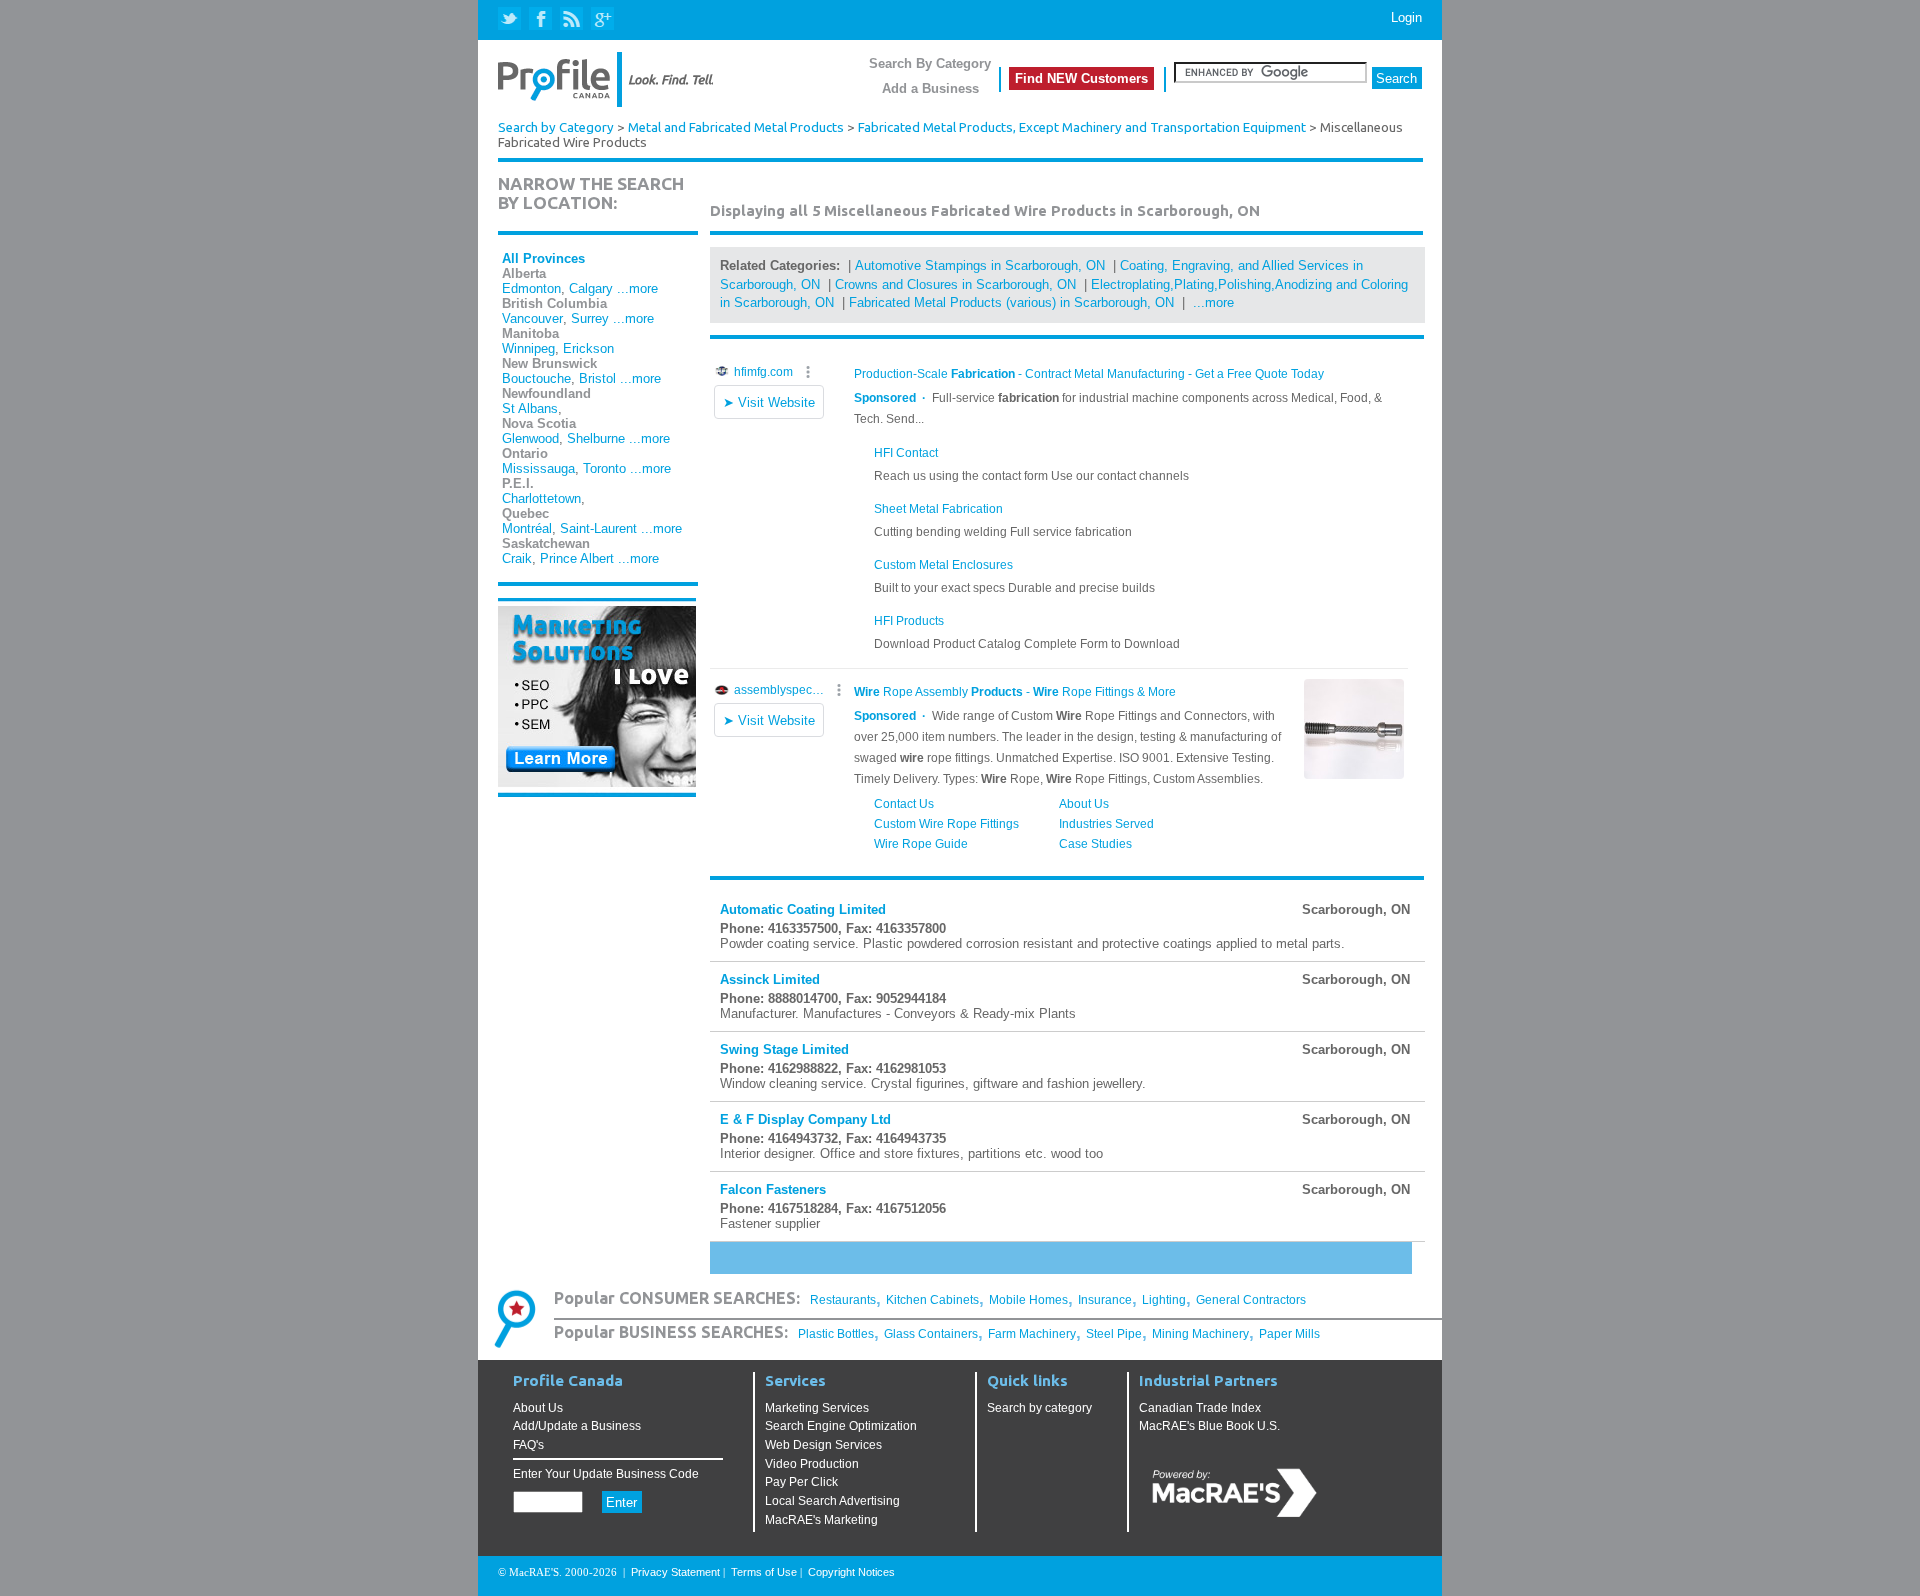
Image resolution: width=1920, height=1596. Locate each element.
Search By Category (930, 63)
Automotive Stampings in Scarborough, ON (980, 265)
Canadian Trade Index (1200, 1408)
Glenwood (530, 438)
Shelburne (596, 438)
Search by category (1039, 1408)
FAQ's (528, 1445)
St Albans (530, 408)
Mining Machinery (1200, 1334)
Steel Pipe (1114, 1334)
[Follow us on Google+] (601, 19)
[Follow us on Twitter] (511, 19)
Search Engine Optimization (841, 1426)
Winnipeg (528, 348)
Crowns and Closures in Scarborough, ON (955, 284)
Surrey (590, 318)
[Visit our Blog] (571, 19)
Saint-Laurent (598, 528)
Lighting (1164, 1300)
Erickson (588, 348)
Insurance (1105, 1300)
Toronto (604, 468)
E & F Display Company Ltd (805, 1119)
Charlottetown (541, 498)
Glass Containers (931, 1334)
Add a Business (930, 88)
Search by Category (556, 127)
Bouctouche (536, 378)
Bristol (597, 378)
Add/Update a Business (577, 1426)
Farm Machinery (1032, 1334)
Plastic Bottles (836, 1334)
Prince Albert (577, 558)
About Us (538, 1408)
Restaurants (843, 1300)
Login (1406, 17)
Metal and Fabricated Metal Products (736, 127)
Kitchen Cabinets (932, 1300)
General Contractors (1251, 1300)
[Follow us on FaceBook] (541, 19)
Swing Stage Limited (784, 1049)
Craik (517, 558)
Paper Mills (1289, 1334)
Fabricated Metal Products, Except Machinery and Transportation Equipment (1082, 127)
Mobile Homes (1028, 1300)
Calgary (591, 288)
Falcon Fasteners (773, 1189)
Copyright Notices (851, 1572)
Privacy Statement (675, 1572)
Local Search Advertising (832, 1501)
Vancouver (532, 318)
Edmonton (531, 288)
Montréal (527, 528)
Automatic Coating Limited (803, 909)
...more (637, 288)
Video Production (812, 1464)
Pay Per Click (801, 1482)
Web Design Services (823, 1445)
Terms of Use (764, 1572)
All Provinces (543, 258)
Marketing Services (817, 1408)
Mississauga (538, 468)
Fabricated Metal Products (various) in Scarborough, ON (1011, 302)
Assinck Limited (770, 979)
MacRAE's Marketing (821, 1520)
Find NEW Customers (1081, 78)
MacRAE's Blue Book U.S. (1209, 1426)
